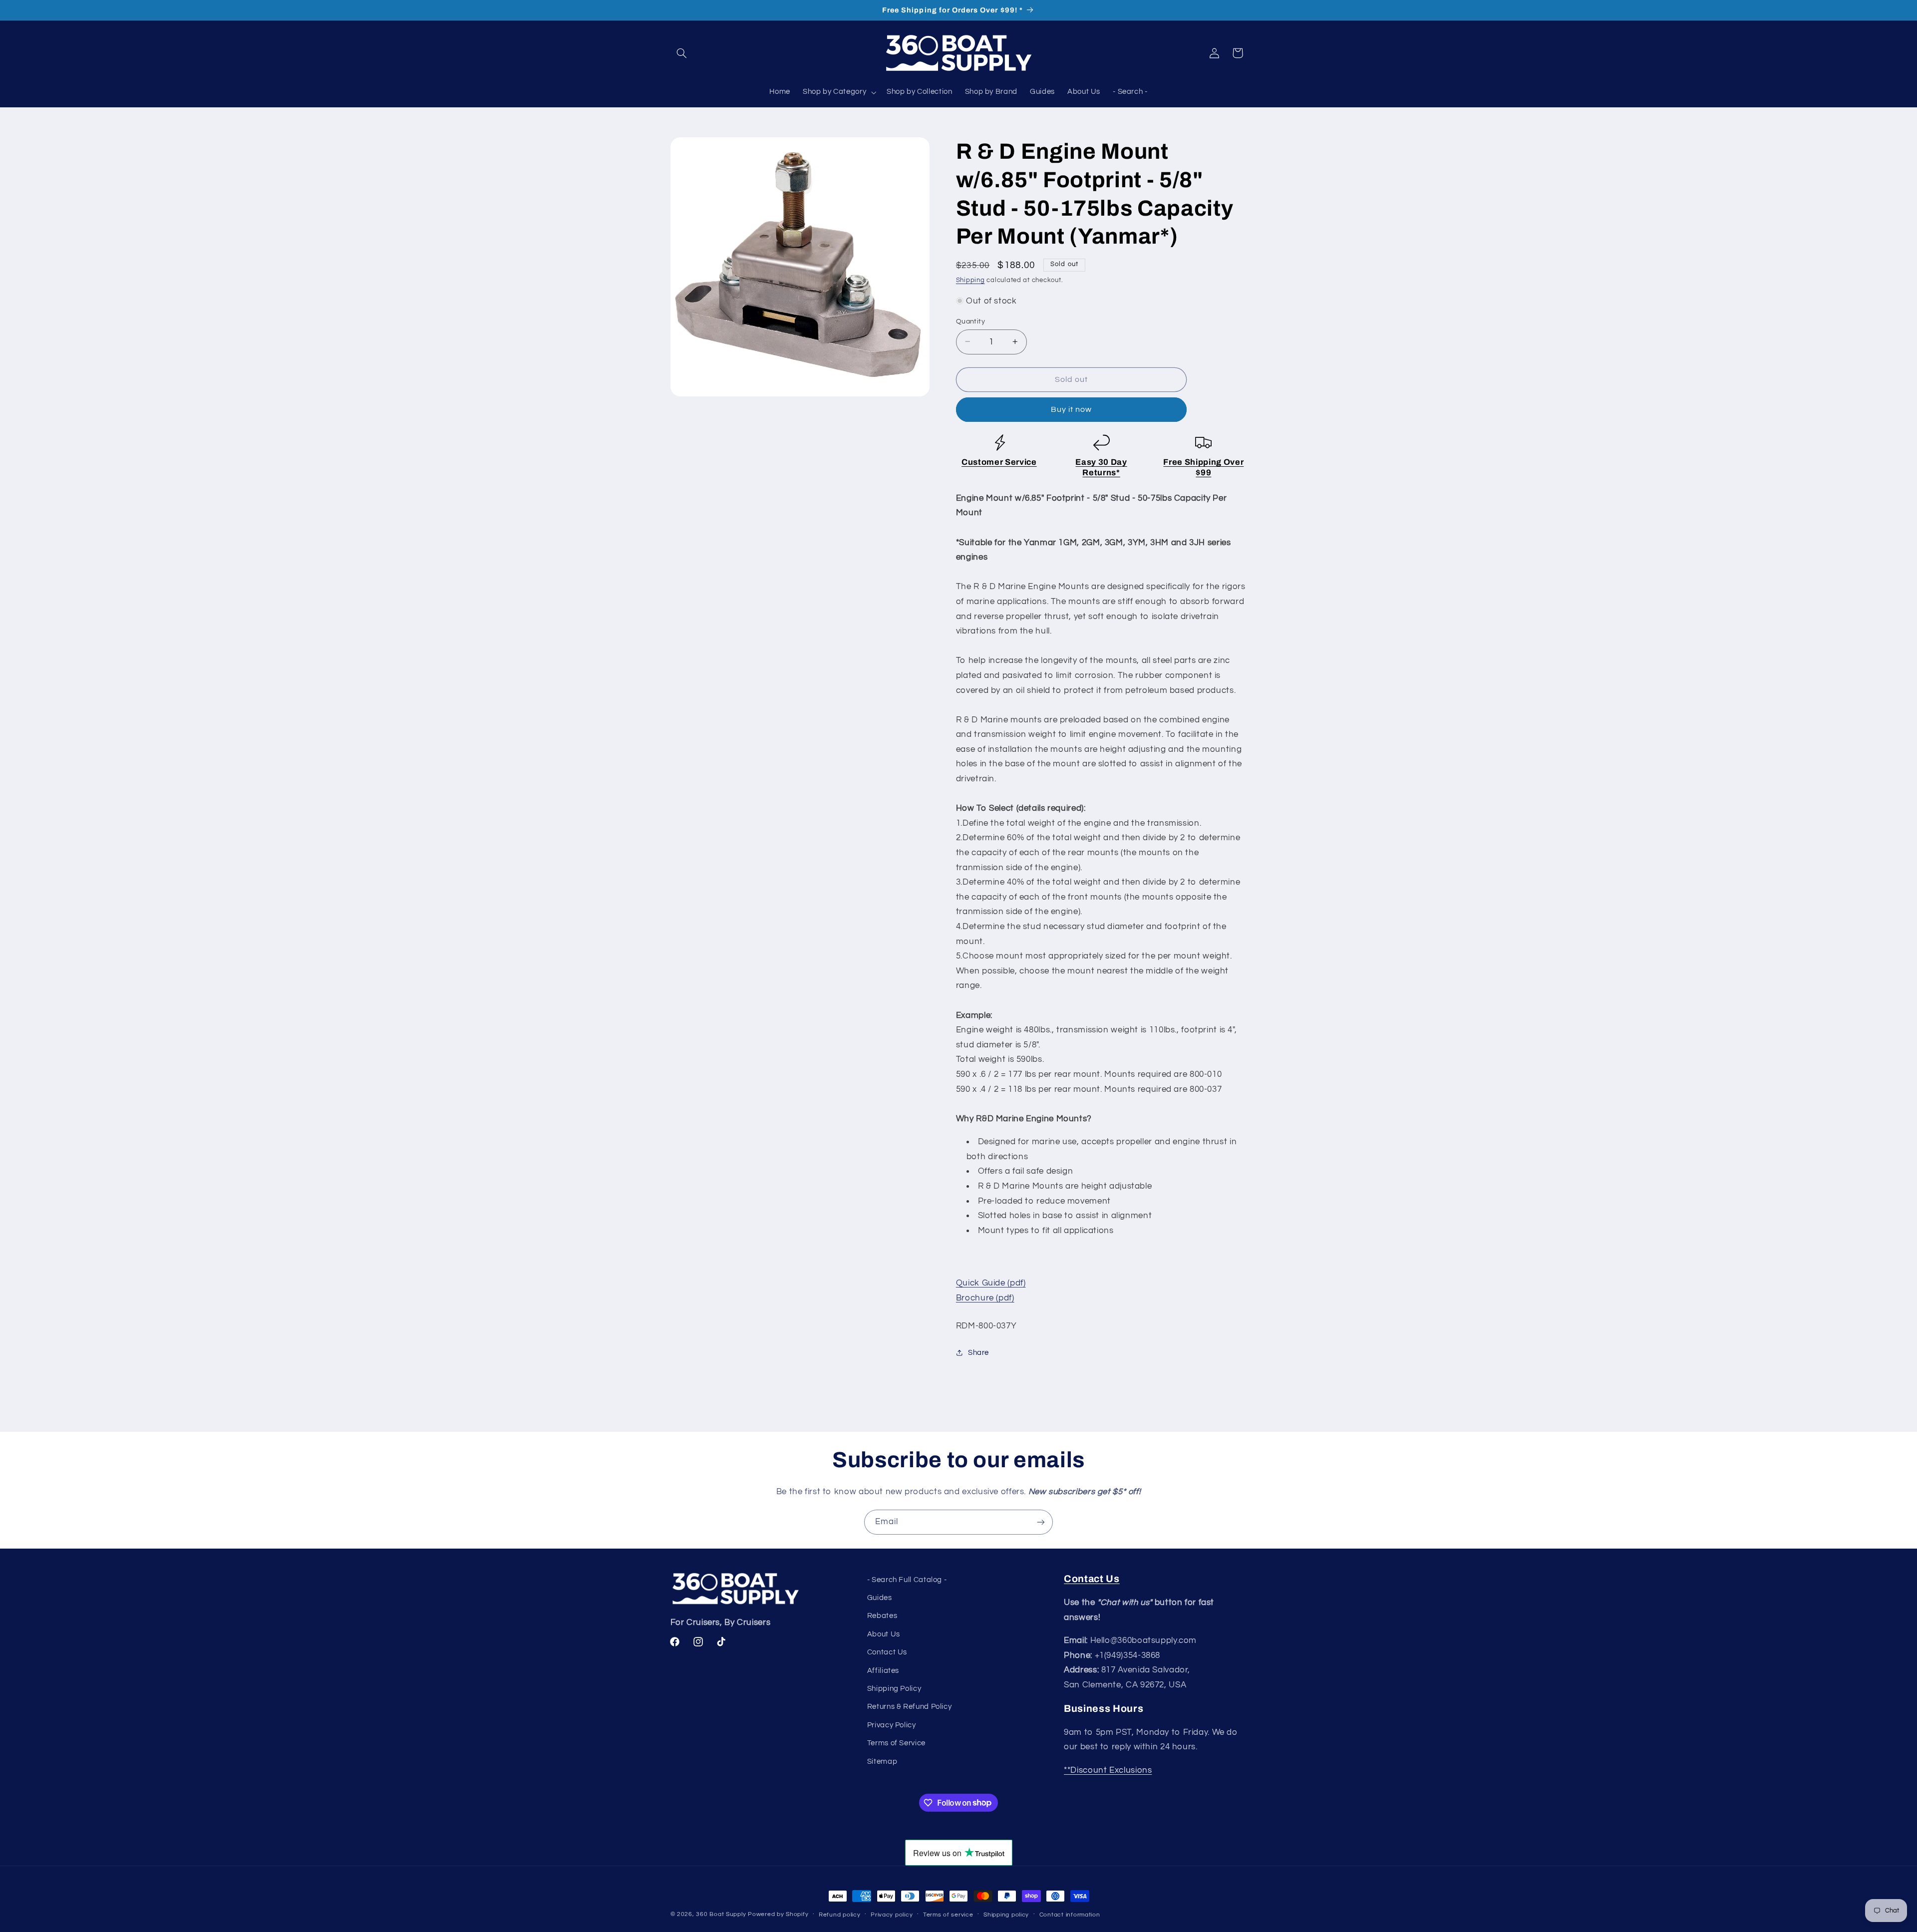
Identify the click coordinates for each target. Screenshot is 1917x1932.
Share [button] (978, 1352)
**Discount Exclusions (1108, 1770)
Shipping (970, 280)
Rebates (882, 1616)
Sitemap (882, 1762)
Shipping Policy (894, 1689)
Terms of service (948, 1915)
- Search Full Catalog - (907, 1580)
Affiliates (883, 1671)
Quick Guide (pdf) (991, 1283)
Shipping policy (1006, 1915)
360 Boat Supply (721, 1914)
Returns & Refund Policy (910, 1707)
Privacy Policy (892, 1725)
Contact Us (887, 1652)
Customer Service (999, 462)
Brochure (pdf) (985, 1297)
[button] (682, 53)
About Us (884, 1634)
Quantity (970, 321)
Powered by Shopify (778, 1914)
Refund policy (840, 1915)
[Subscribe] (1041, 1522)
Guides (880, 1598)
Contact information (1070, 1915)
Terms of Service (896, 1743)
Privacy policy (892, 1915)
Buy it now (1072, 409)
